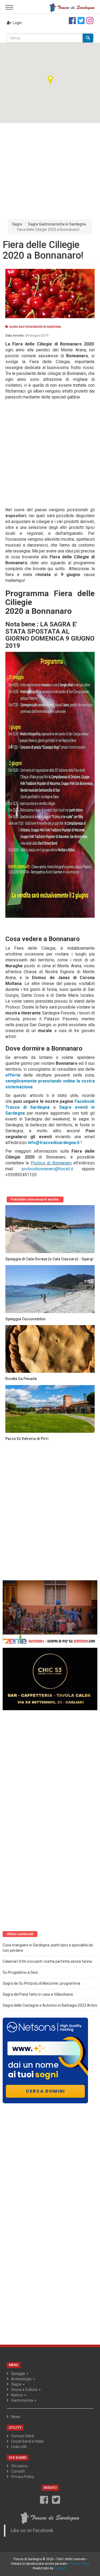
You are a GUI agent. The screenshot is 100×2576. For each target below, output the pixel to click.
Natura (17, 2395)
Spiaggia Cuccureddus (25, 1319)
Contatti (18, 2471)
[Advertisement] (50, 167)
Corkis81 (61, 2568)
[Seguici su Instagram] (90, 21)
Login (17, 23)
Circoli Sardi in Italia (27, 2441)
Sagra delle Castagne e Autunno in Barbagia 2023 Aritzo (50, 2005)
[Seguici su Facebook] (72, 21)
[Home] (72, 7)
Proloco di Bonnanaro (51, 1163)
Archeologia (22, 2379)
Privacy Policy (23, 2477)
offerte (13, 1075)
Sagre (17, 224)
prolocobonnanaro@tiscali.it (47, 1169)
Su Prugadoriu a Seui (20, 1972)
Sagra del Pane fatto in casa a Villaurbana (38, 1994)
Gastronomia (23, 2400)
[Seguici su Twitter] (81, 21)
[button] (50, 80)
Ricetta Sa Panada (21, 1379)
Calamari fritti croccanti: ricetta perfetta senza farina (47, 1961)
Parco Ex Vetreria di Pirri (27, 1439)
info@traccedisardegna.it (54, 1143)
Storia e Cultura (25, 2390)
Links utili (19, 2447)
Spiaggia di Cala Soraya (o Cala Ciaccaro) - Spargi (49, 1259)
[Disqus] (50, 1512)
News (16, 2417)
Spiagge (19, 2374)
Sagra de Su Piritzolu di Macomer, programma (41, 1983)
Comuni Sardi (23, 2436)
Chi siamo (19, 2466)
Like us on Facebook (32, 2530)
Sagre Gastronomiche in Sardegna (57, 224)
